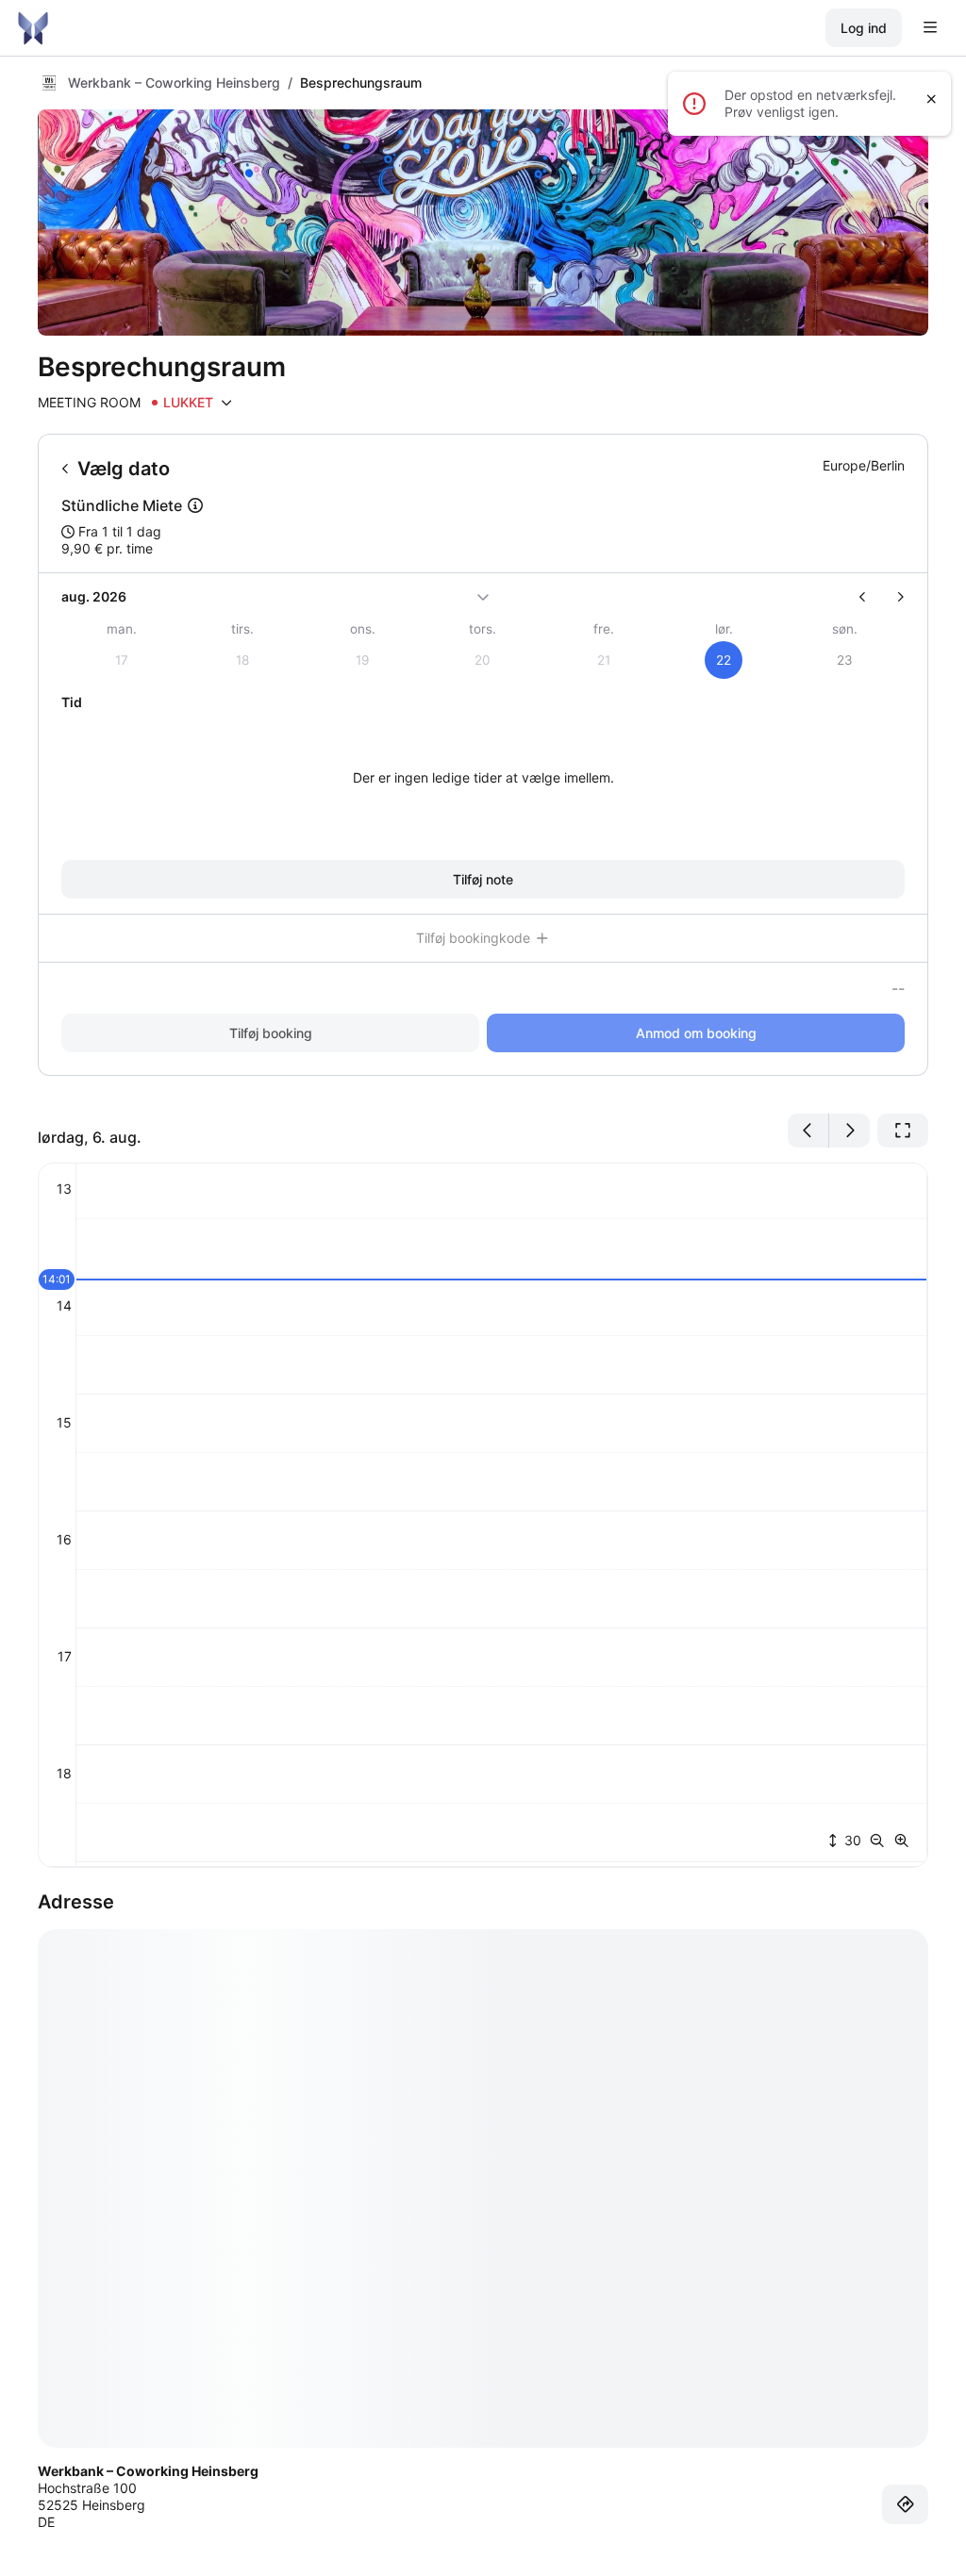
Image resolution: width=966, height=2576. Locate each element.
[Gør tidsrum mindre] (881, 1841)
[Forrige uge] (870, 597)
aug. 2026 (94, 596)
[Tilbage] (66, 469)
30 (851, 1840)
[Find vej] (906, 2504)
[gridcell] (724, 660)
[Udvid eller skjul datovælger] (483, 597)
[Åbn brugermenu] (930, 28)
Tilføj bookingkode (475, 938)
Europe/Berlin (864, 465)
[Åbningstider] (226, 403)
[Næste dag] (849, 1131)
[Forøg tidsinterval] (902, 1841)
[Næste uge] (893, 597)
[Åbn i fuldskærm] (903, 1131)
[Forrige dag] (808, 1131)
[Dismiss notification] (932, 99)
